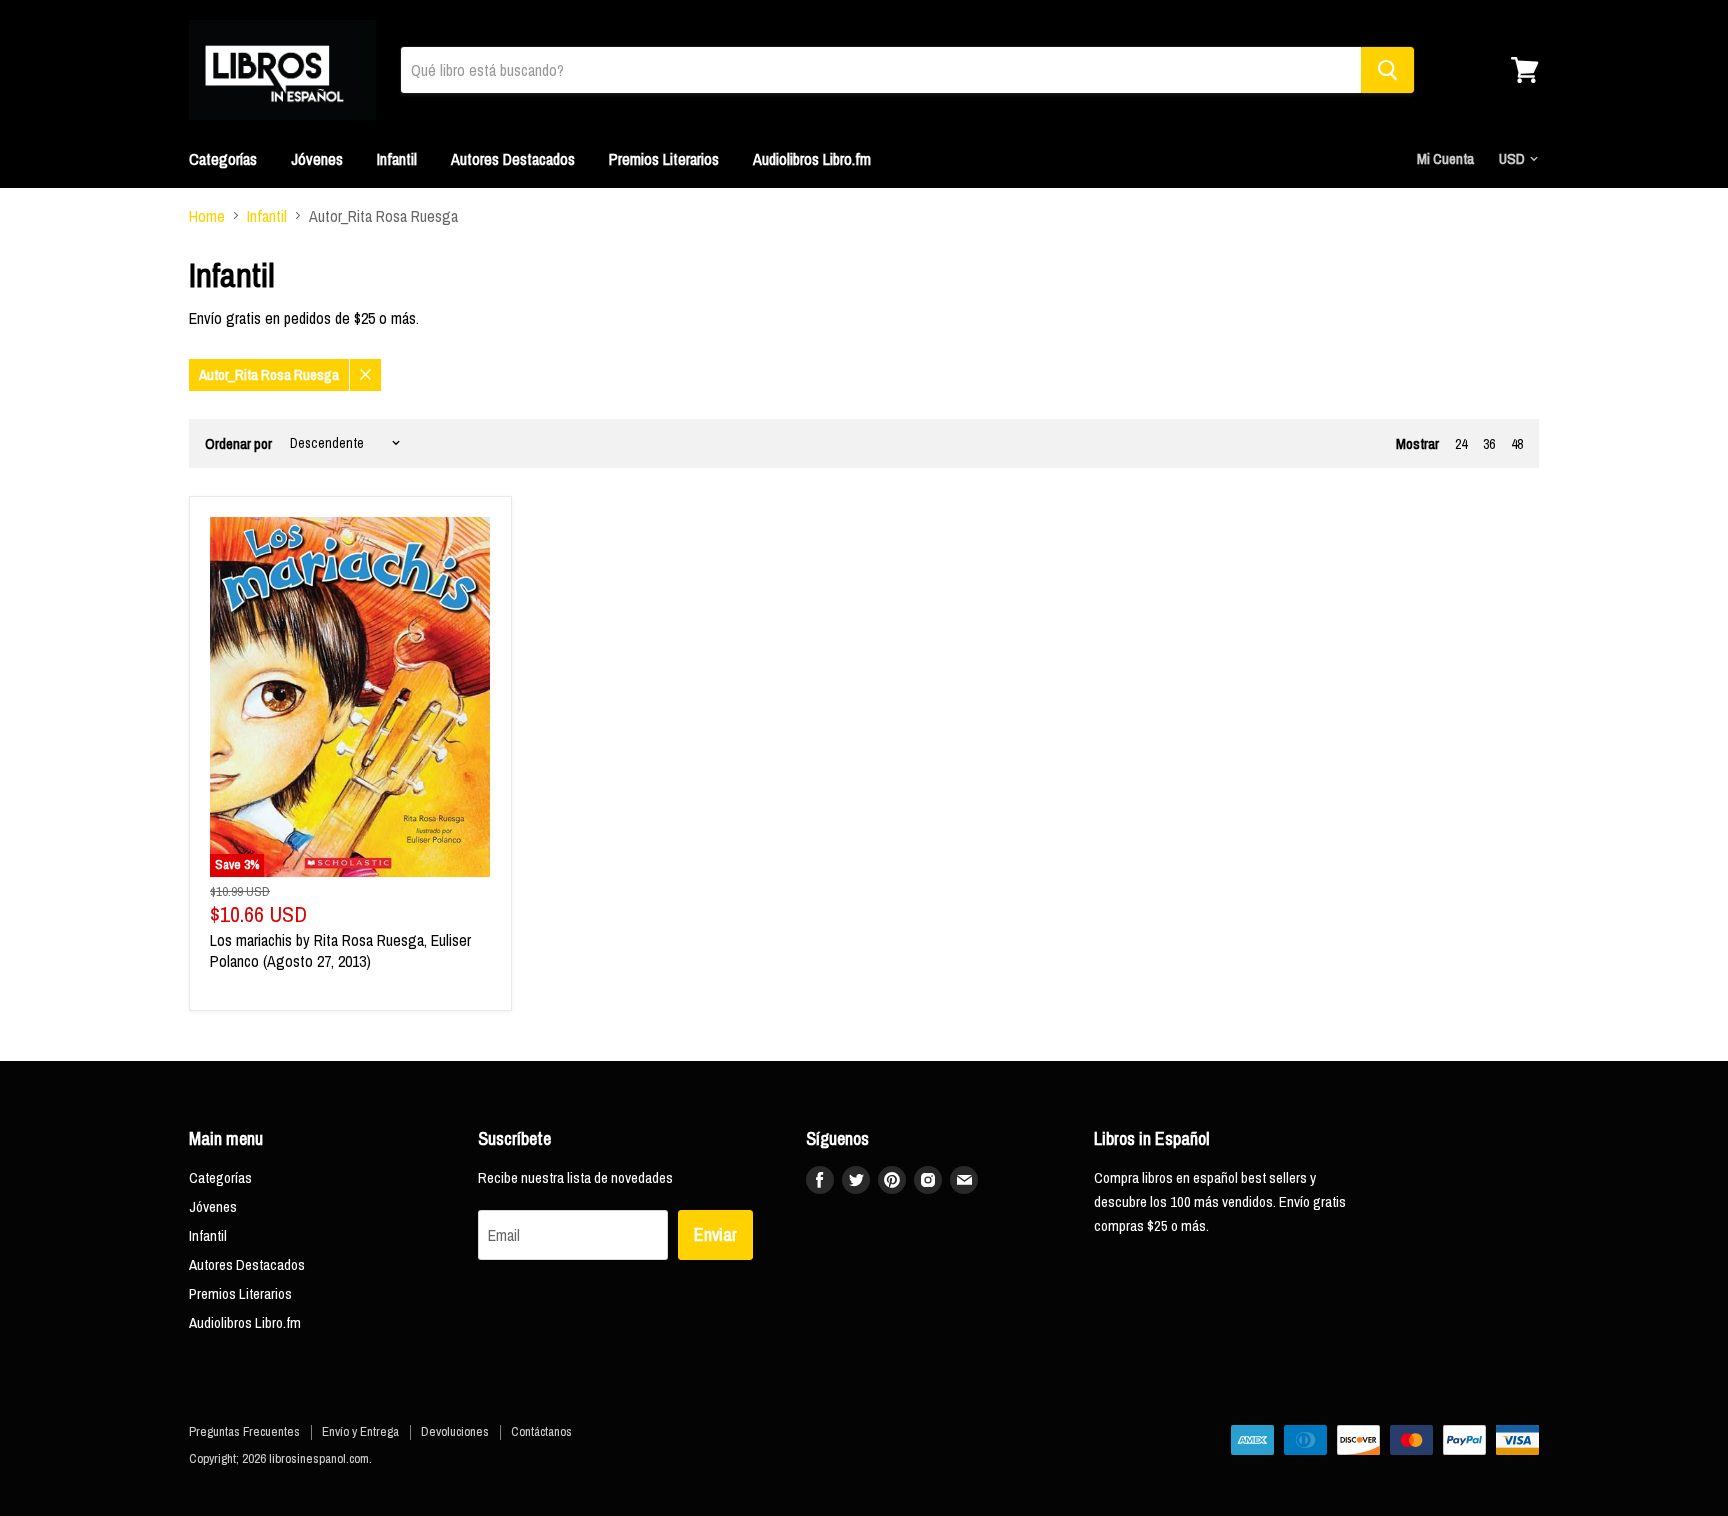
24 (1461, 444)
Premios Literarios (664, 159)
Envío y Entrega (360, 1431)
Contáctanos (541, 1431)
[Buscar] (1387, 70)
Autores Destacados (513, 159)
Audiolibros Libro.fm (812, 159)
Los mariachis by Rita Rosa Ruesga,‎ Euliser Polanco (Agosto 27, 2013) (340, 950)
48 (1517, 444)
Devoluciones (455, 1431)
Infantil (397, 159)
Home (207, 216)
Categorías (223, 159)
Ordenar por (238, 443)
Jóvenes (317, 159)
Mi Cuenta (1445, 158)
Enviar (715, 1234)
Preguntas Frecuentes (244, 1431)
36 (1489, 444)
